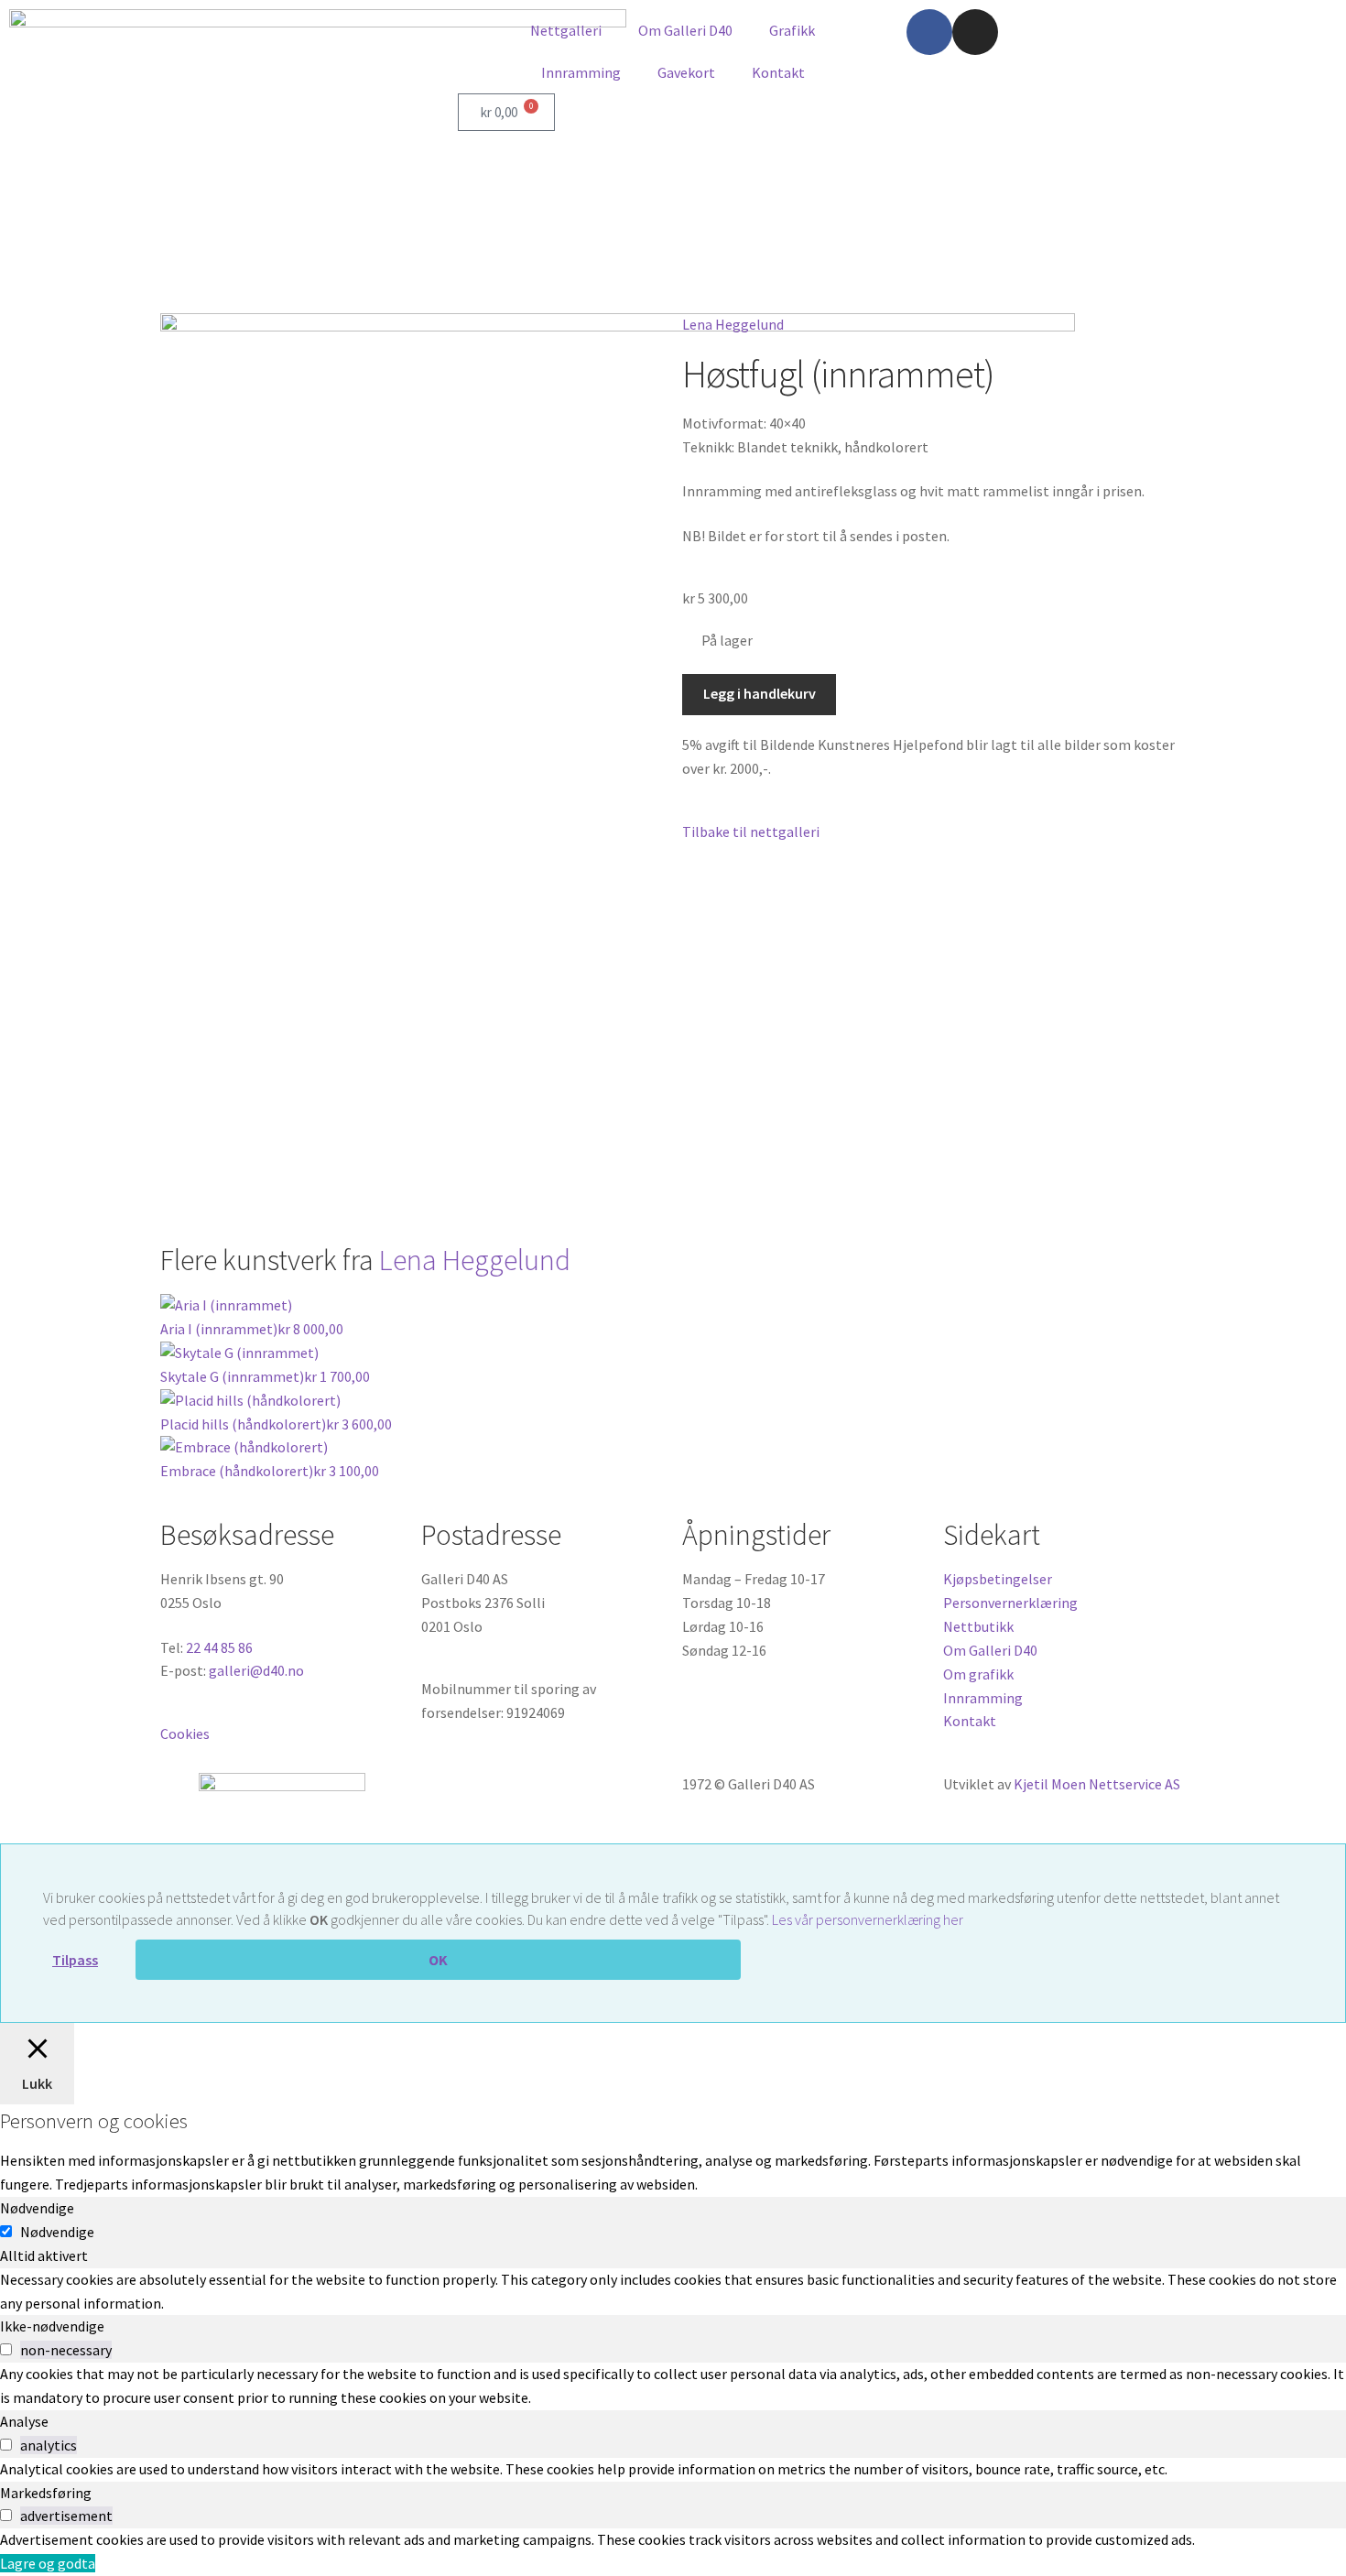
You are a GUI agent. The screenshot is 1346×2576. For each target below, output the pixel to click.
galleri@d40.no (256, 1670)
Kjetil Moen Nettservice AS (1097, 1784)
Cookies (185, 1734)
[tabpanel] (673, 2292)
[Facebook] (929, 32)
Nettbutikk (978, 1626)
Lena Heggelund (733, 324)
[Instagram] (975, 32)
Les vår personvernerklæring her (868, 1919)
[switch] (6, 2349)
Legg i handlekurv (760, 693)
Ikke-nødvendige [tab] (52, 2326)
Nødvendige (57, 2232)
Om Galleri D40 (685, 30)
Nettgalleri (566, 30)
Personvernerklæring (1010, 1603)
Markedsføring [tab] (46, 2493)
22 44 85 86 (219, 1647)
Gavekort (686, 72)
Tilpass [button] (75, 1960)
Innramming (581, 72)
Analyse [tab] (24, 2421)
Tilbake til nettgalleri (751, 831)
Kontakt (778, 72)
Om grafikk (978, 1674)
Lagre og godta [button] (48, 2563)
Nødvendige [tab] (37, 2208)
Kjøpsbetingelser (998, 1579)
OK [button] (438, 1960)
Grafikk (792, 30)
